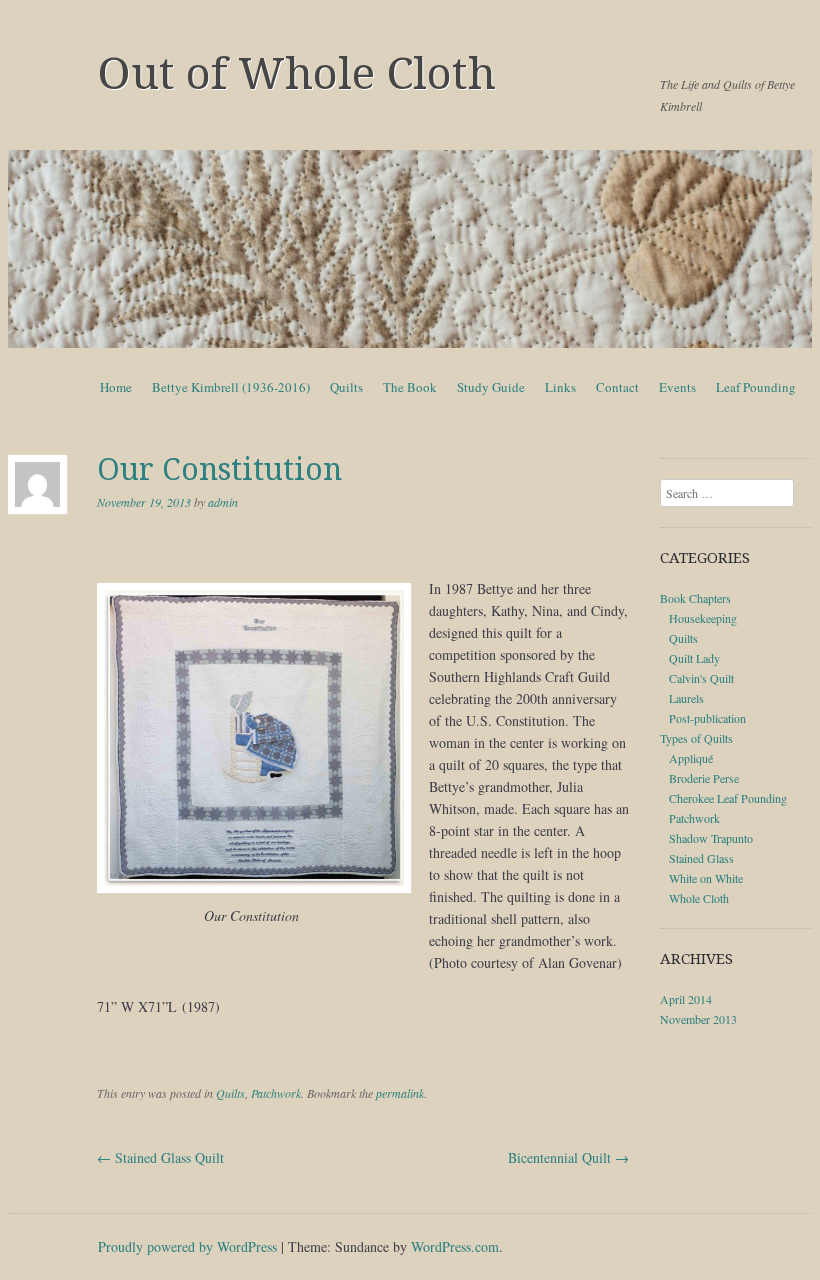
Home (116, 387)
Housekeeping (703, 618)
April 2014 (686, 999)
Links (560, 387)
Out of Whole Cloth (297, 74)
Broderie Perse (704, 778)
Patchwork (276, 1093)
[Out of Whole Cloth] (410, 249)
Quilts (346, 387)
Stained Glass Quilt (160, 1157)
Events (677, 387)
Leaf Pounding (756, 387)
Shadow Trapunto (711, 838)
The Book (410, 387)
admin (223, 502)
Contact (617, 387)
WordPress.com (455, 1246)
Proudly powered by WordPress (187, 1246)
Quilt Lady (694, 658)
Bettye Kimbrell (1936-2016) (231, 387)
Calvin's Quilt (701, 678)
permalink (400, 1093)
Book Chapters (695, 598)
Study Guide (491, 387)
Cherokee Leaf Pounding (728, 798)
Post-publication (707, 718)
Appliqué (691, 758)
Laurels (686, 698)
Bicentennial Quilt (568, 1157)
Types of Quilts (696, 738)
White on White (706, 878)
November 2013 (698, 1019)
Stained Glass (701, 858)
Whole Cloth (699, 898)
